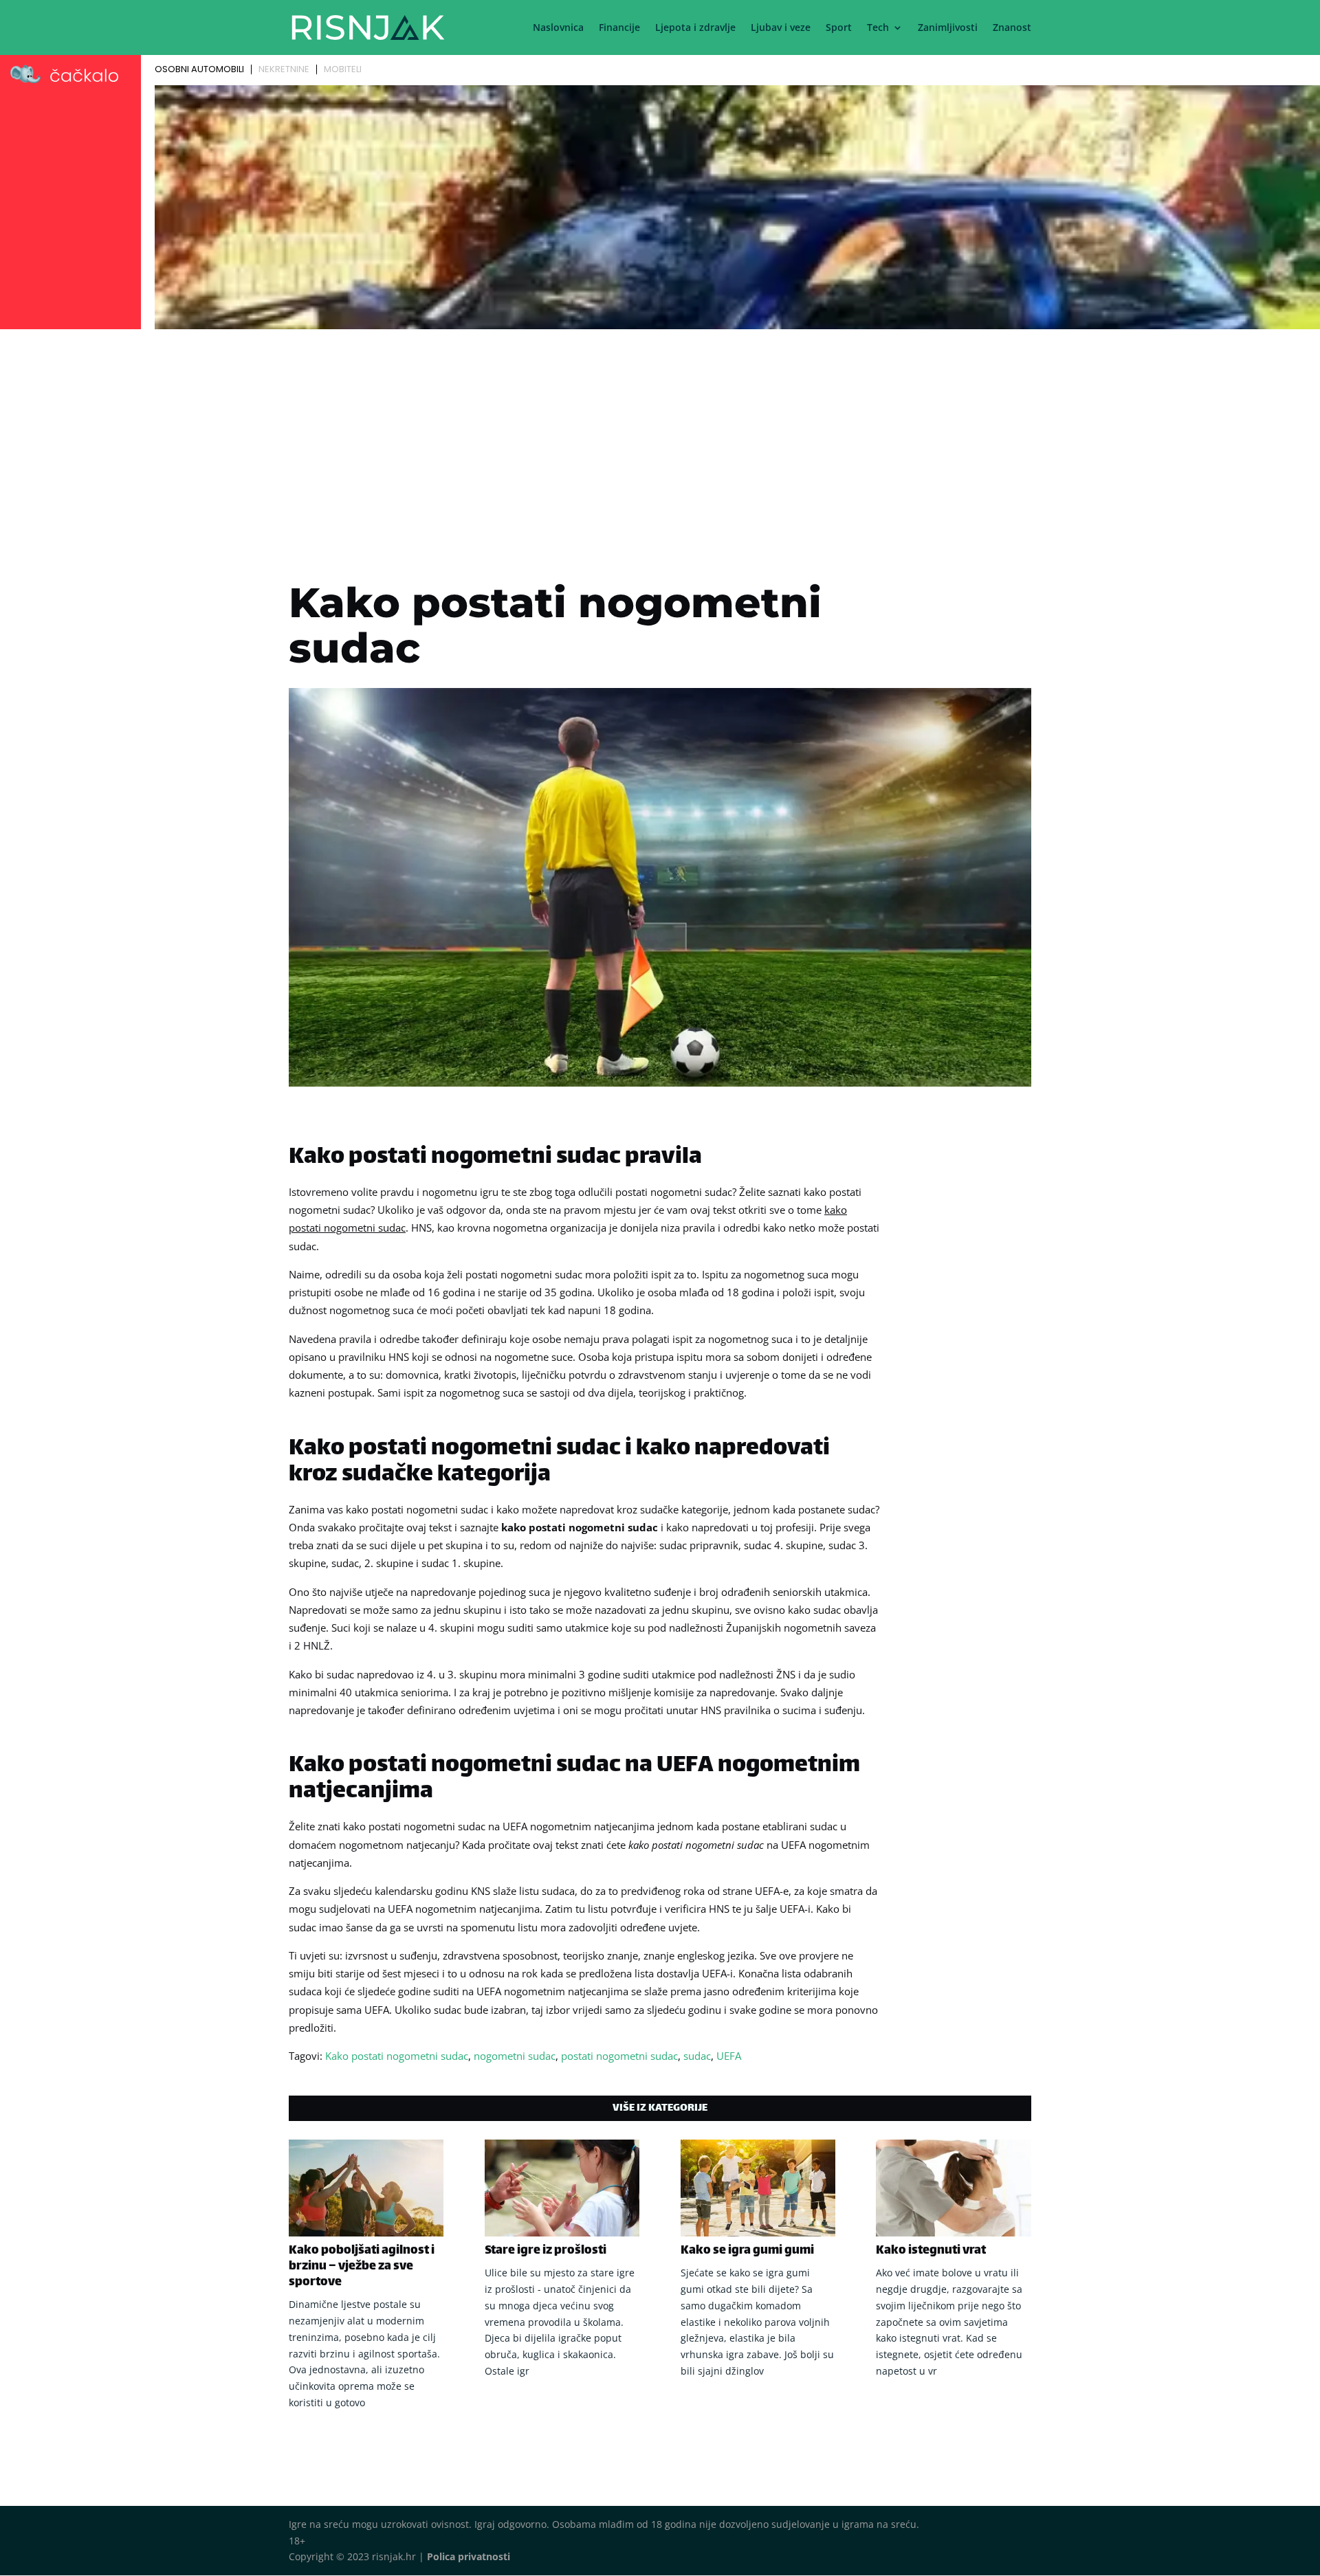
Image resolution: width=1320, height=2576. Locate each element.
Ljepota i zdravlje (695, 28)
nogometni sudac (515, 2056)
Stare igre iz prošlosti (546, 2251)
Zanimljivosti (948, 28)
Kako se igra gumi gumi (747, 2251)
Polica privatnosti (469, 2556)
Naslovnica (558, 28)
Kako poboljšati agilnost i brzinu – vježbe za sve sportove (362, 2267)
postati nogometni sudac (619, 2056)
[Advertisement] (660, 437)
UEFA (729, 2056)
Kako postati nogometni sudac (397, 2056)
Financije (619, 28)
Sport (839, 28)
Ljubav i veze (781, 28)
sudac (697, 2056)
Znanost (1012, 28)
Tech (878, 28)
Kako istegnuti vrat (931, 2251)
